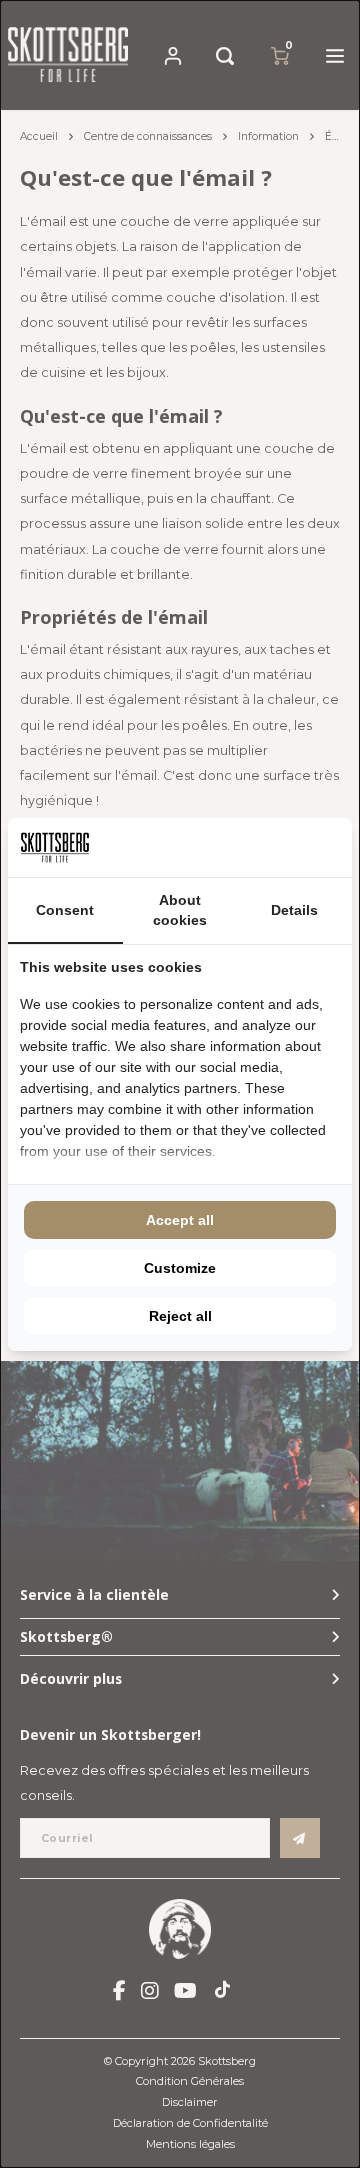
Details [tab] (294, 910)
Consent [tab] (65, 910)
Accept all (180, 1220)
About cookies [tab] (180, 910)
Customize (180, 1268)
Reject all (180, 1316)
